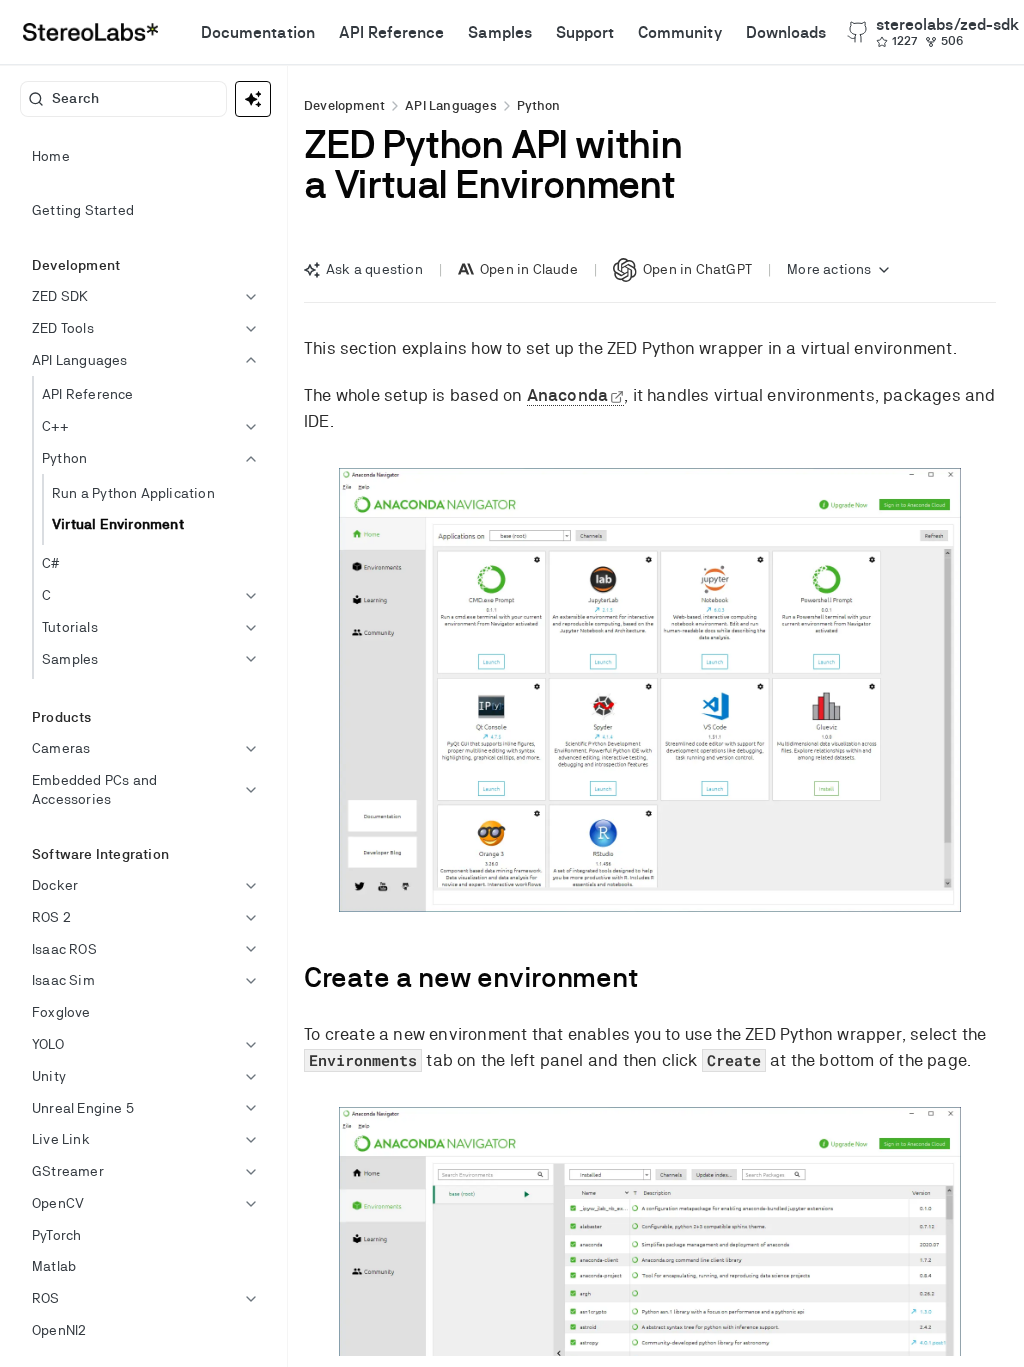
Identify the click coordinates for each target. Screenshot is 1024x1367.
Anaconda (568, 395)
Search (75, 98)
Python (538, 105)
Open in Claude (529, 269)
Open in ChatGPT (697, 269)
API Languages (451, 105)
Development (344, 105)
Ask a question (374, 269)
